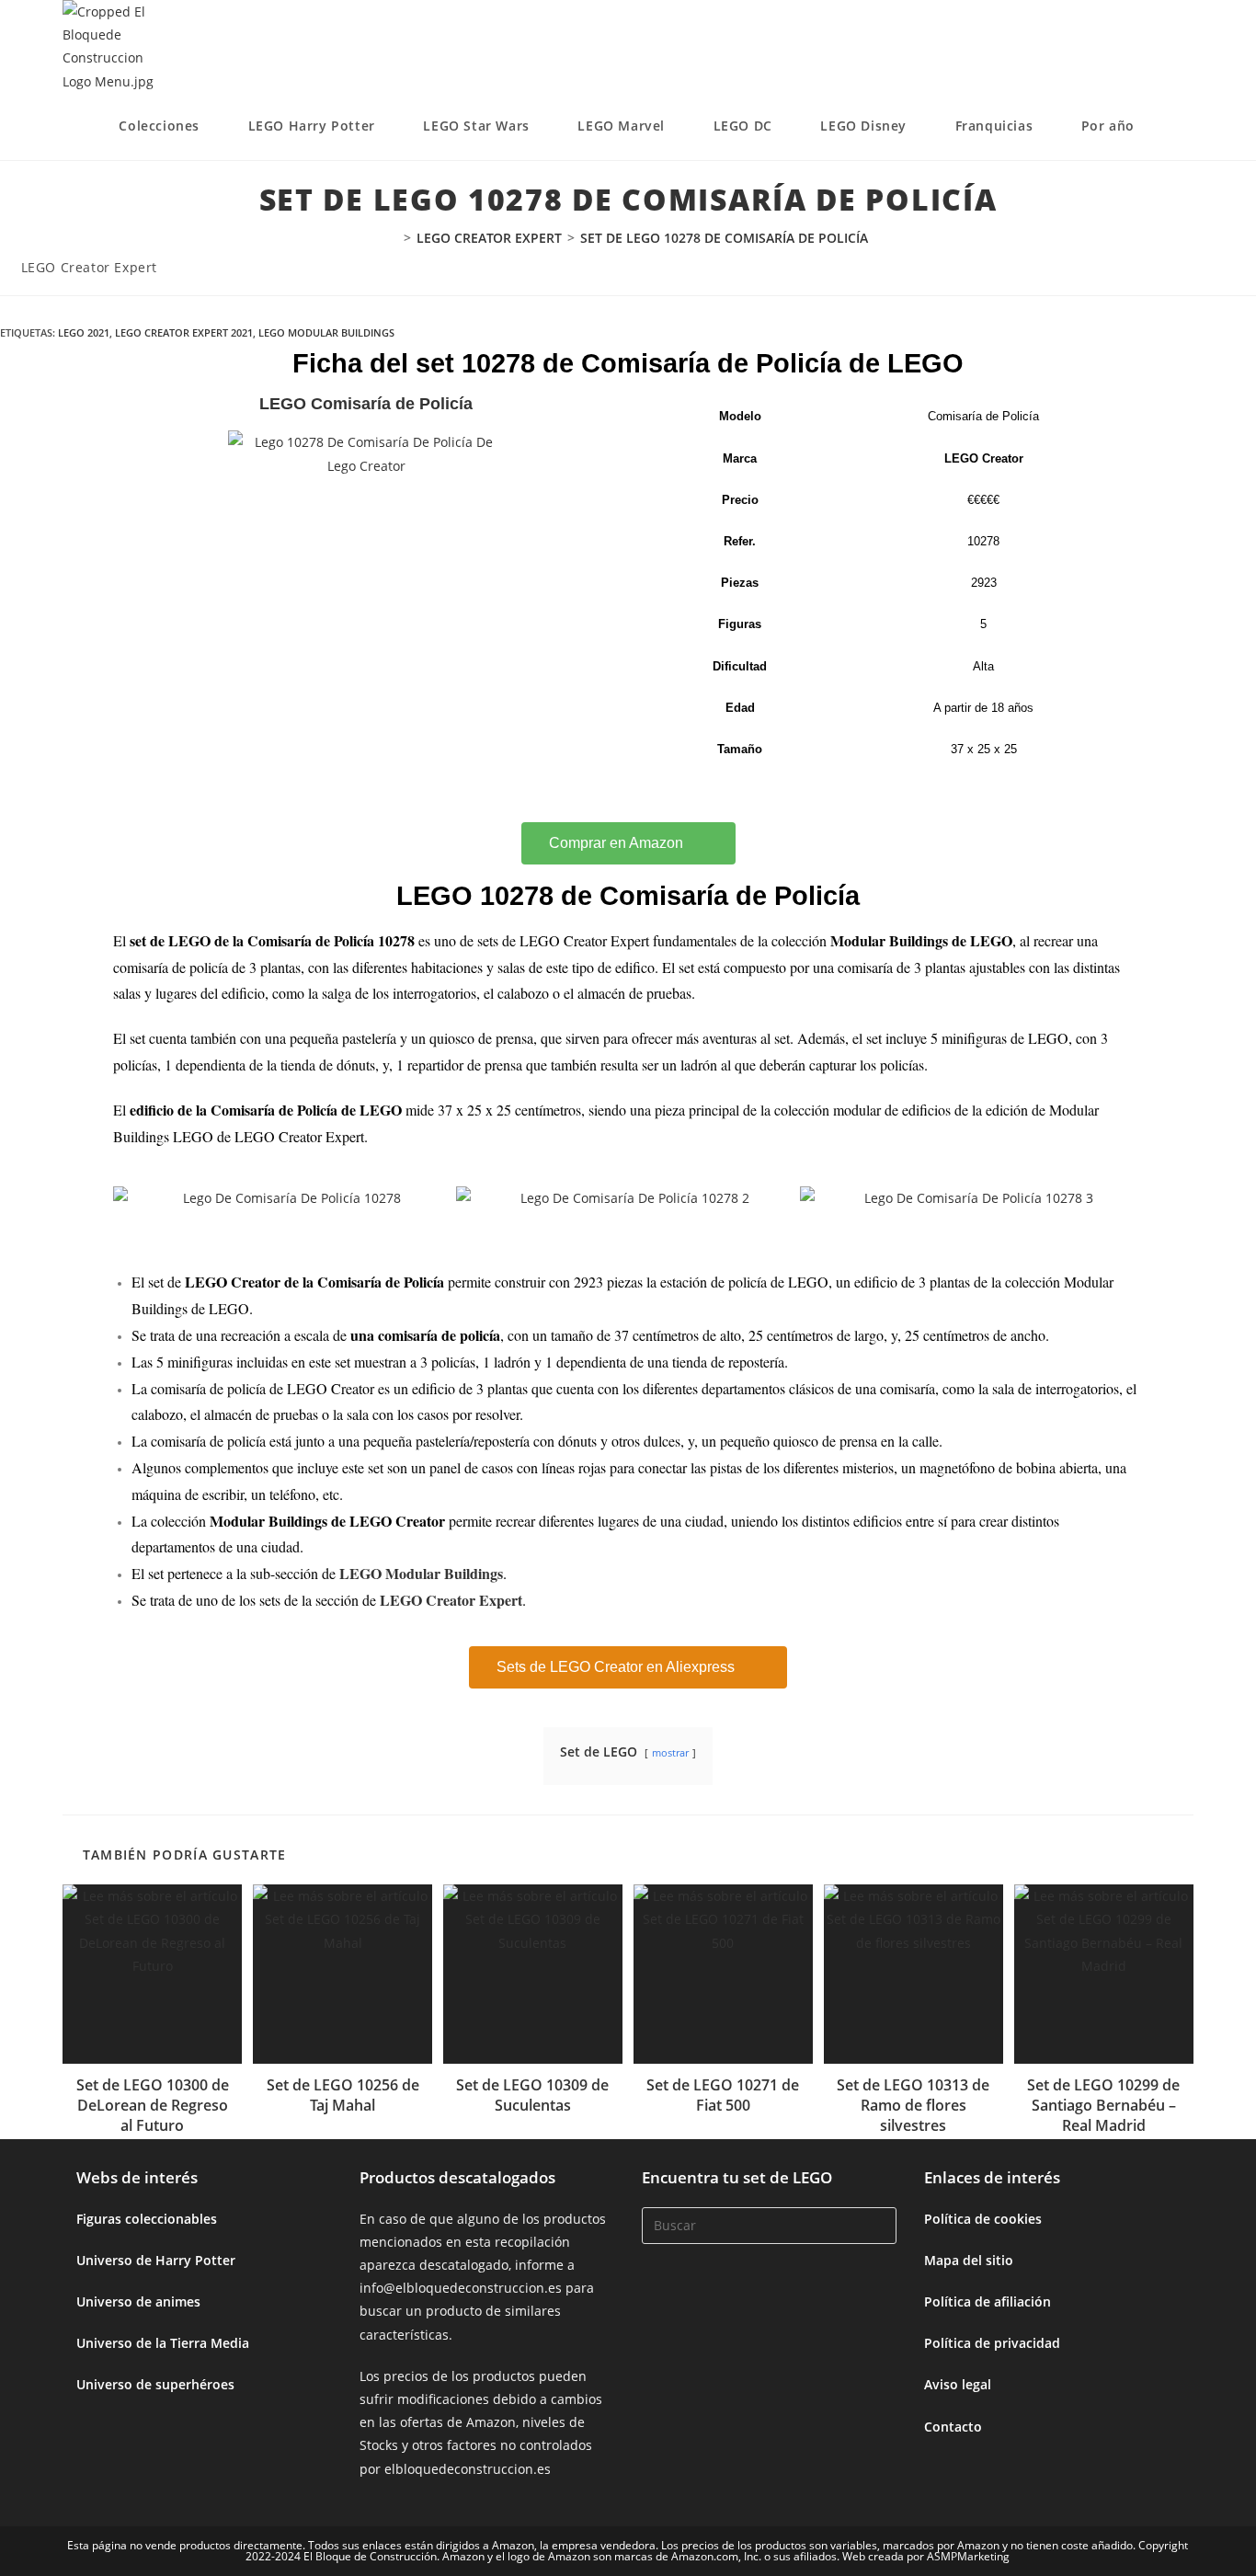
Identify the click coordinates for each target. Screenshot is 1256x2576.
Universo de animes (138, 2301)
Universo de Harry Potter (156, 2260)
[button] (131, 1198)
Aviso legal (958, 2384)
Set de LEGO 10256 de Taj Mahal (343, 2095)
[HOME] (393, 238)
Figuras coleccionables (147, 2219)
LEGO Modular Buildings (326, 332)
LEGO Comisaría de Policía (366, 404)
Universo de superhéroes (155, 2384)
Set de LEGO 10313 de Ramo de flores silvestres (913, 2106)
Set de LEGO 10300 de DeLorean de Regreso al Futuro (153, 2106)
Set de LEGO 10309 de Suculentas (532, 2095)
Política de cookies (983, 2219)
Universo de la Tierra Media (163, 2343)
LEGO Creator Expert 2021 (184, 332)
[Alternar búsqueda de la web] (1188, 126)
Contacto (953, 2427)
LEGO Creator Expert (89, 267)
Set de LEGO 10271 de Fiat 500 (723, 2095)
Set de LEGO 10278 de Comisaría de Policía (724, 238)
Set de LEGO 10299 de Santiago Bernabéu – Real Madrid (1103, 2106)
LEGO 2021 (84, 332)
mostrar (670, 1752)
